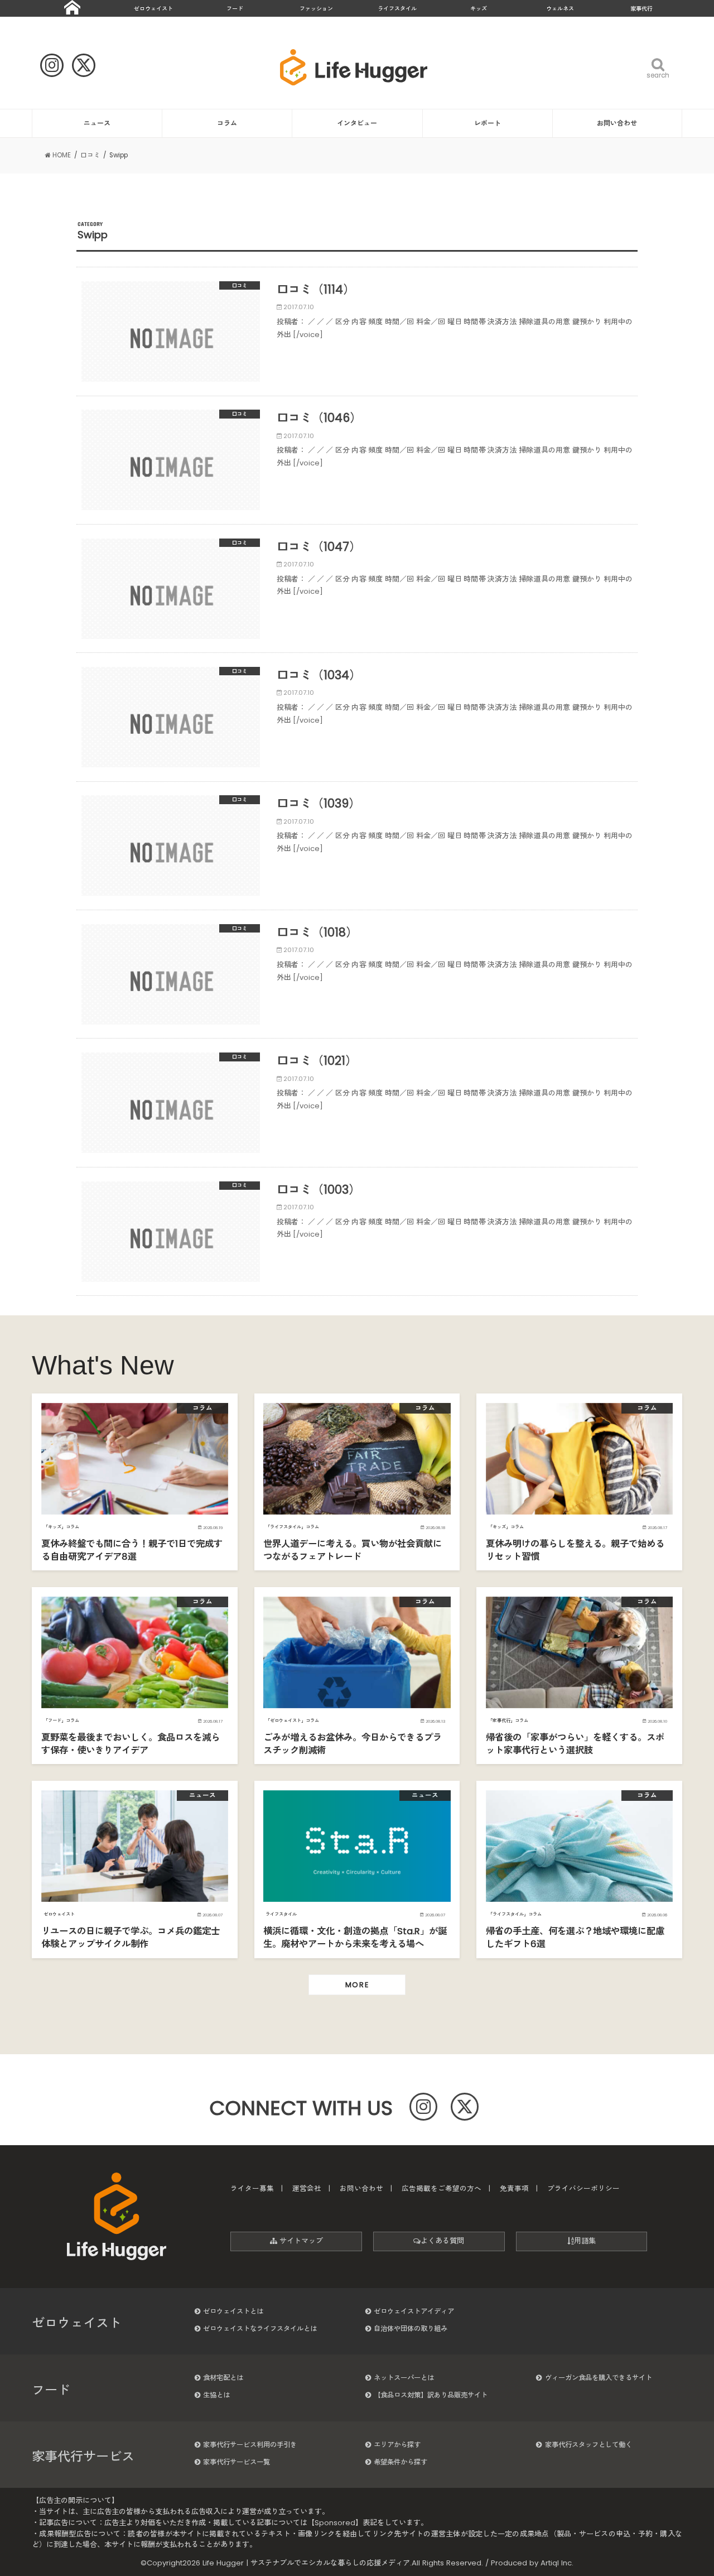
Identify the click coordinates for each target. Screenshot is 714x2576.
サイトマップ (300, 2241)
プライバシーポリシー (583, 2188)
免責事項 (514, 2188)
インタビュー (357, 123)
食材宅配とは (223, 2378)
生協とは (216, 2395)
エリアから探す (397, 2445)
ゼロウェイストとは (233, 2311)
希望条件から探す (401, 2462)
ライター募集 (252, 2188)
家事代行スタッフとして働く (588, 2445)
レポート (488, 123)
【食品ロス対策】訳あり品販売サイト (431, 2395)
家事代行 (641, 9)
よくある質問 (442, 2241)
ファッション (316, 9)
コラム (227, 123)
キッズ (479, 9)
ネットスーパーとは (404, 2378)
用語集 (585, 2241)
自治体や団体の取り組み (411, 2329)
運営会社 (307, 2188)
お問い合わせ (617, 123)
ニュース (97, 123)
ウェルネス (560, 9)
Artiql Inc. (557, 2563)
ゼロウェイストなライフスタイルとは (260, 2329)
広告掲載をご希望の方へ (442, 2188)
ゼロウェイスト (153, 9)
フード (235, 9)
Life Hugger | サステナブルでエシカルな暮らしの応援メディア (306, 2563)
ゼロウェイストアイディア (414, 2311)
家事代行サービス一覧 (237, 2462)
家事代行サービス (83, 2457)
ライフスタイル (397, 9)
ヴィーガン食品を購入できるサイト (599, 2378)
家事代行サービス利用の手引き (250, 2445)
